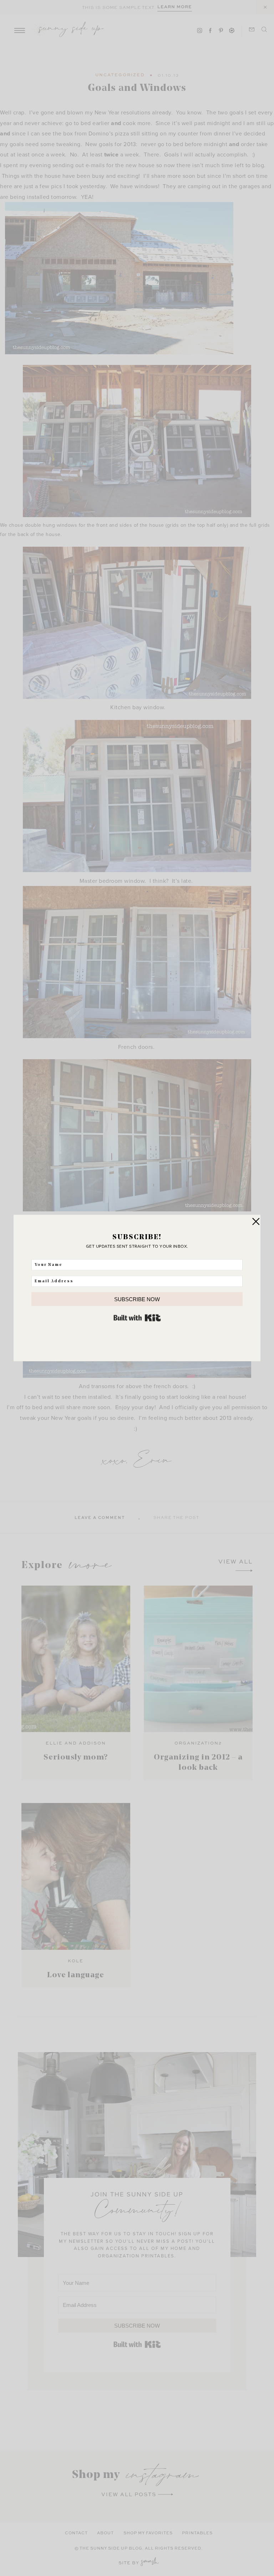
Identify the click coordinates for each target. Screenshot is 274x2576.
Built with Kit (137, 1318)
